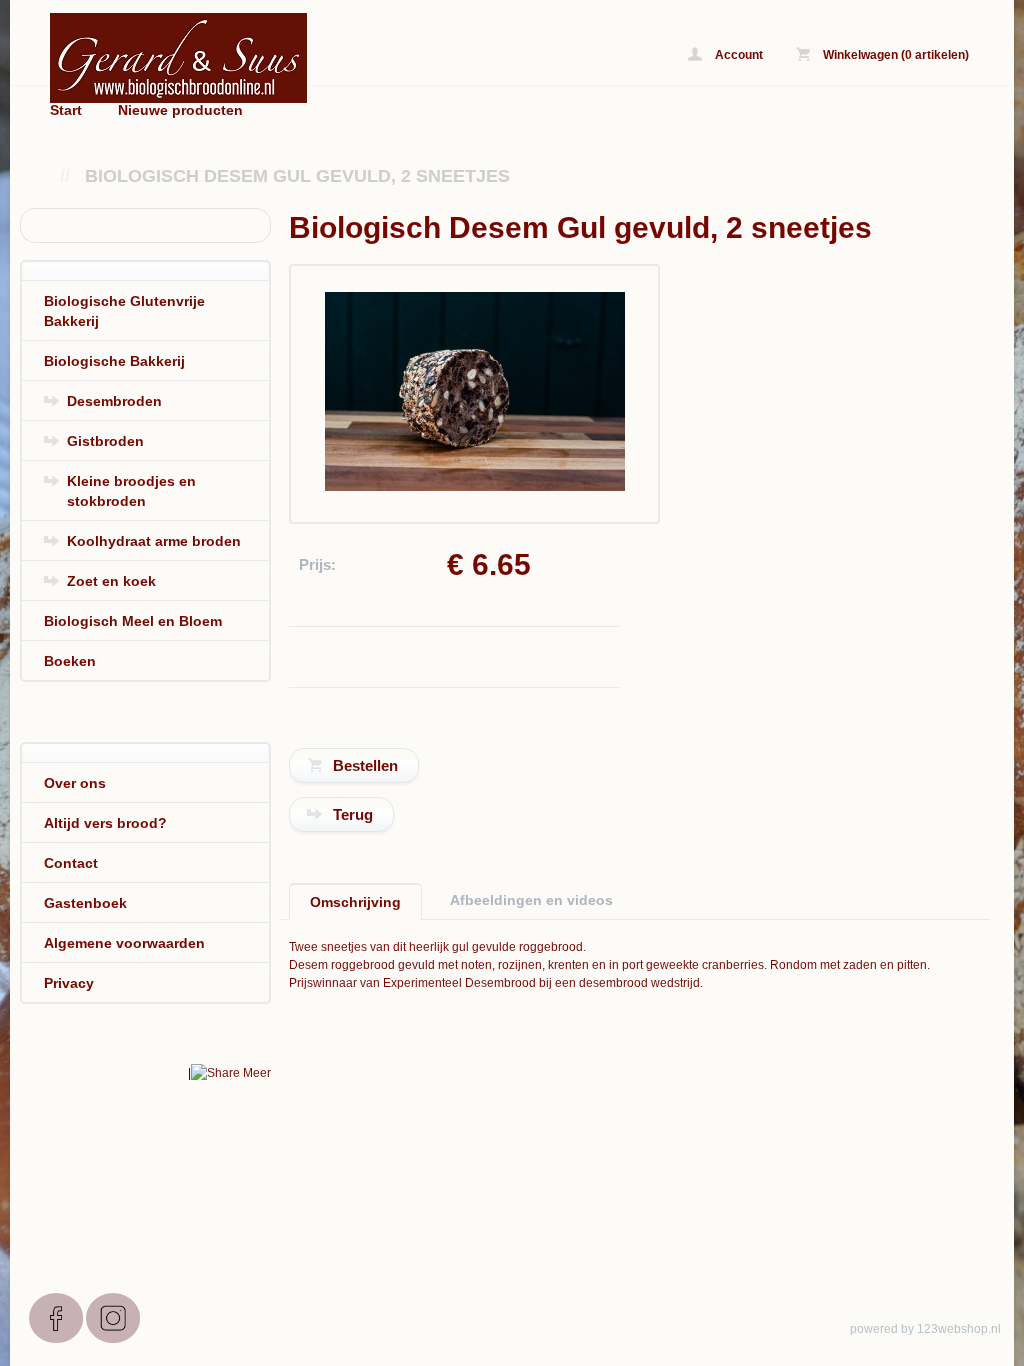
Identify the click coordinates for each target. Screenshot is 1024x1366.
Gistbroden (105, 441)
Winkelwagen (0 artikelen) (894, 55)
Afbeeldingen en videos (531, 900)
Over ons (75, 783)
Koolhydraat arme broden (154, 541)
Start (66, 110)
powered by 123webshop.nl (925, 1329)
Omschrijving (355, 902)
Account (737, 55)
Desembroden (114, 401)
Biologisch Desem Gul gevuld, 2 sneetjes (297, 176)
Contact (71, 863)
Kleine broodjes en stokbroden (131, 491)
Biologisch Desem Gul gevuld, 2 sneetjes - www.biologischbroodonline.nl (300, 57)
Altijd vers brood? (105, 823)
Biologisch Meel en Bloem (133, 621)
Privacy (69, 983)
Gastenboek (85, 903)
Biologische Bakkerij (114, 361)
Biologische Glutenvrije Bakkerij (124, 311)
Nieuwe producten (180, 110)
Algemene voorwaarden (124, 943)
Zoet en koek (111, 581)
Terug (353, 814)
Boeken (70, 661)
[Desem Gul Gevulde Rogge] (475, 487)
